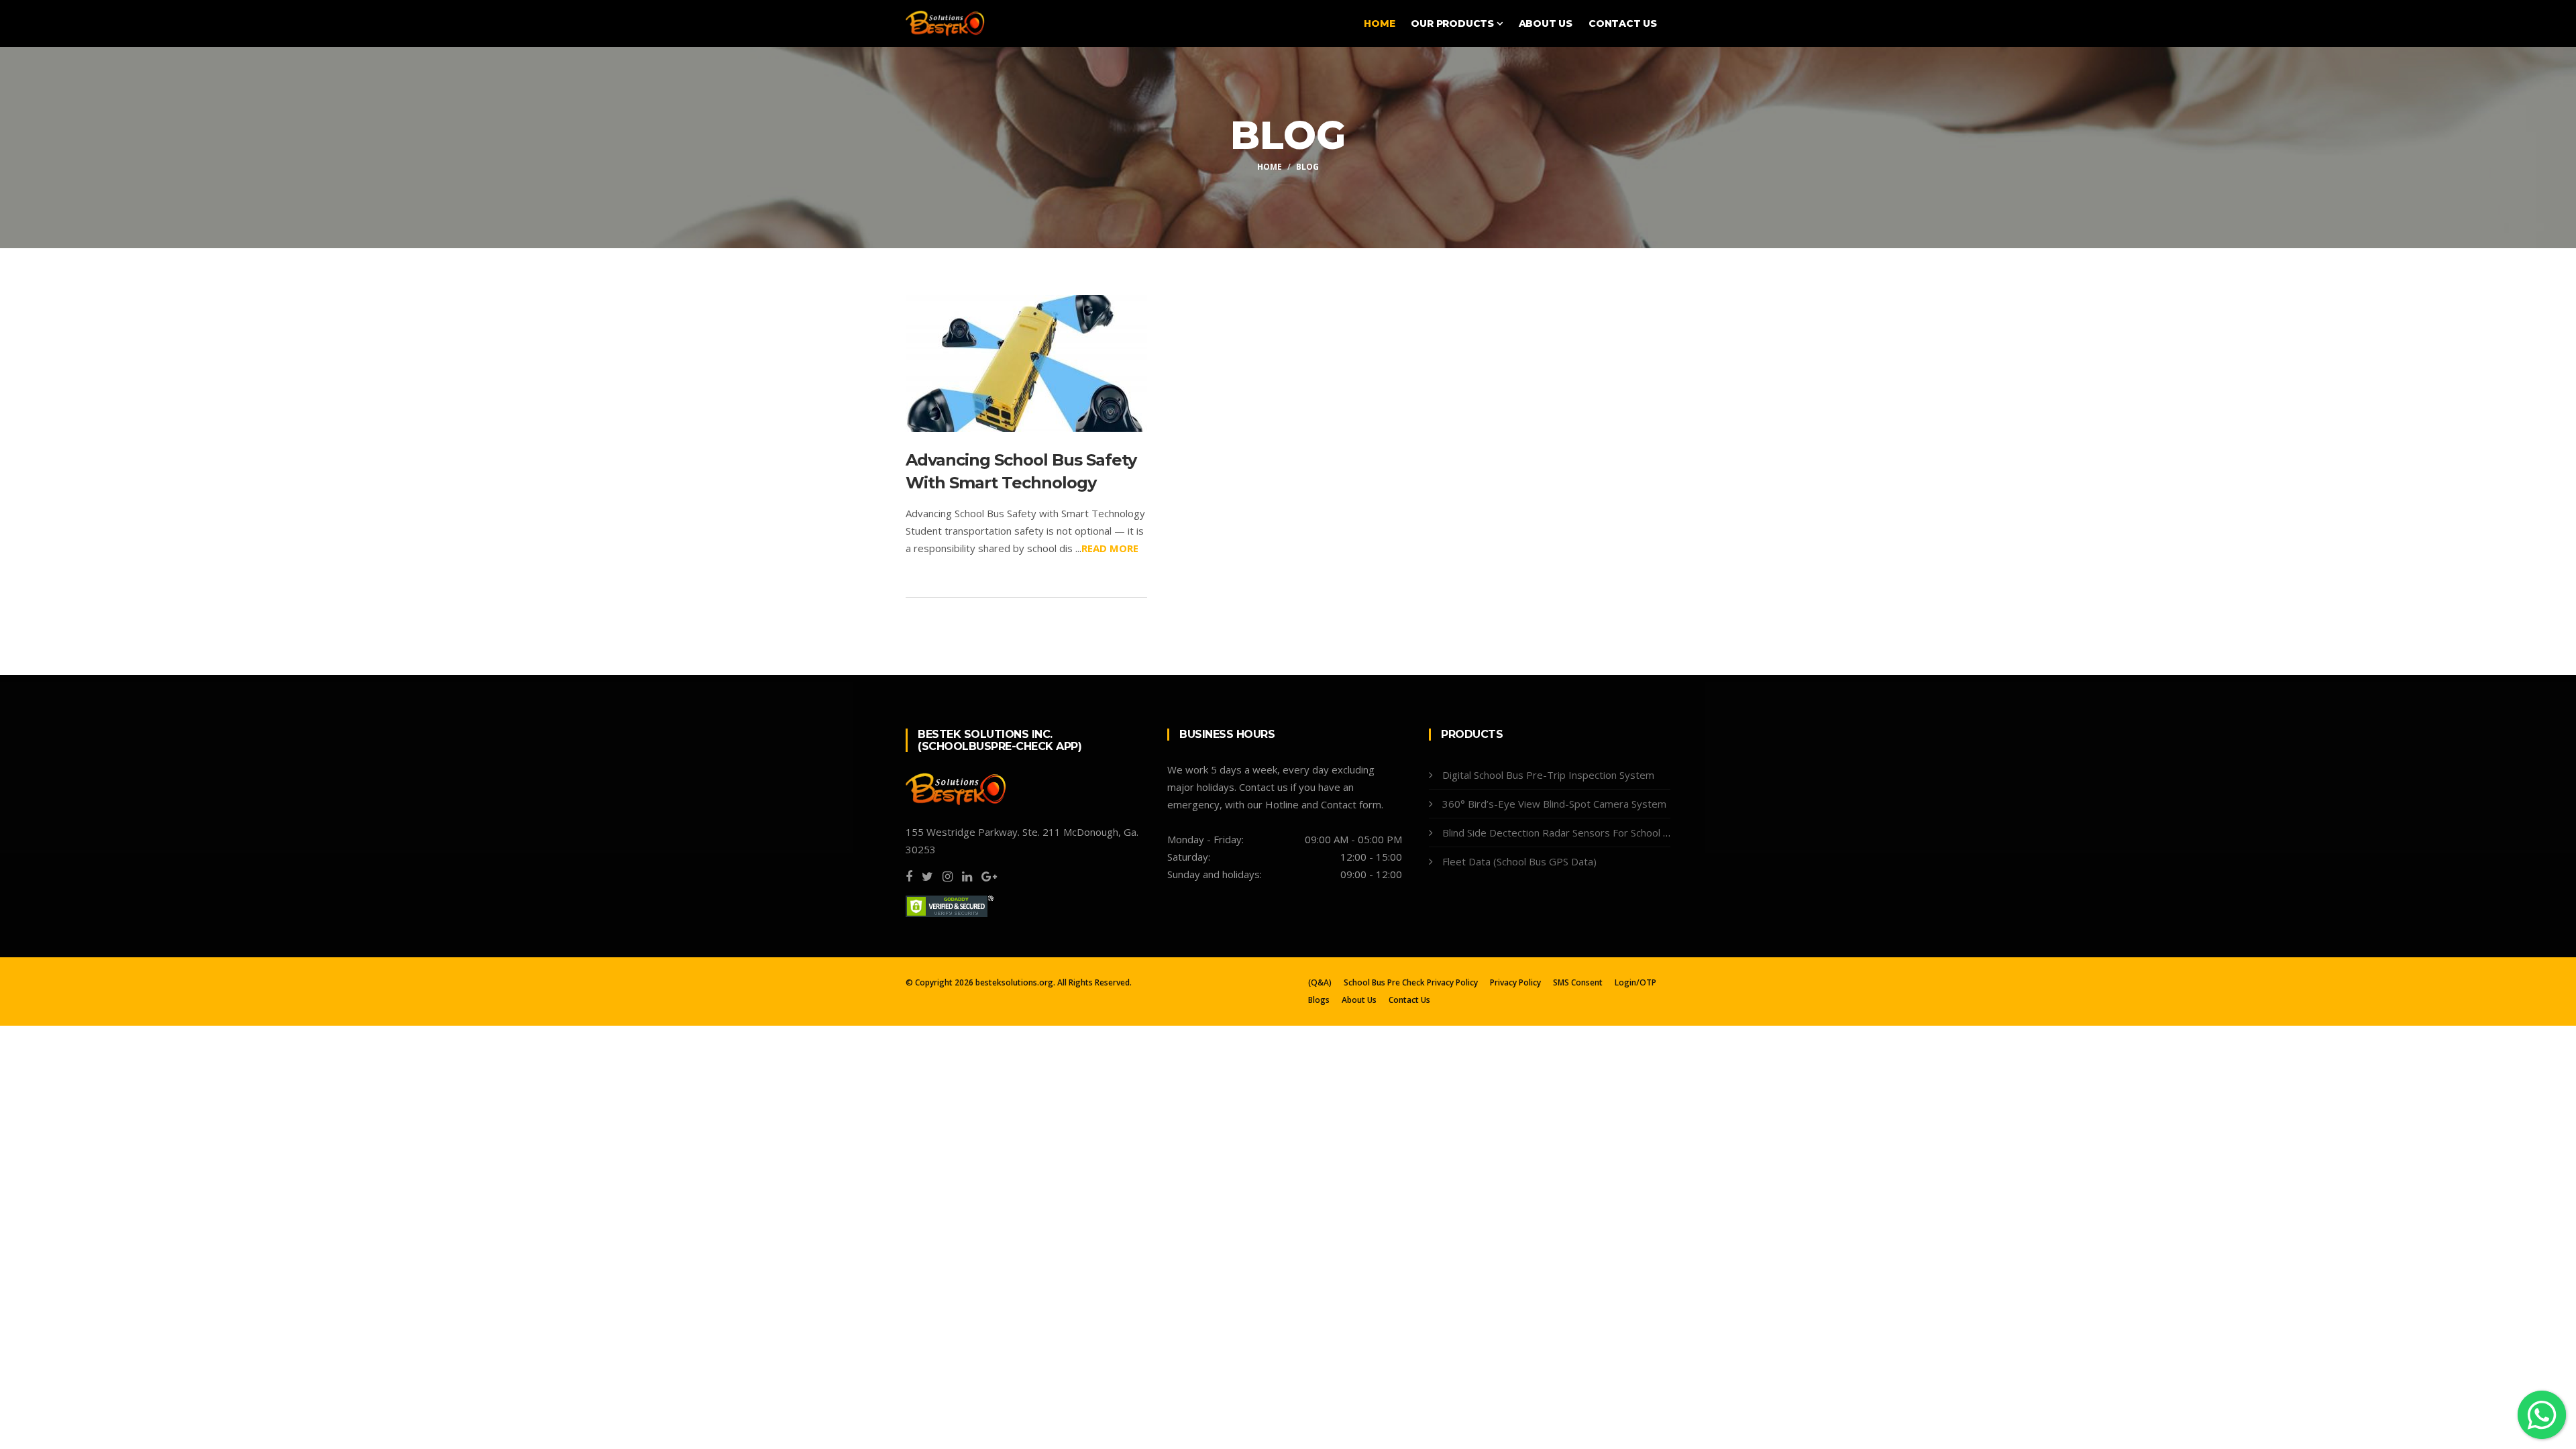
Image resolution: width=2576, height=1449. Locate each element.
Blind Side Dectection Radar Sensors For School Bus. (1562, 833)
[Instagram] (948, 877)
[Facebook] (909, 877)
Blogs (1319, 1000)
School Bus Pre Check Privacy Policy (1411, 983)
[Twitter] (927, 877)
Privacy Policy (1515, 983)
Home (1379, 23)
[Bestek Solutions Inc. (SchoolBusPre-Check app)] (945, 22)
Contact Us (1623, 23)
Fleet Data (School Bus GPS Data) (1519, 861)
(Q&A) (1320, 983)
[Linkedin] (967, 877)
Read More (1110, 548)
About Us (1546, 23)
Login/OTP (1635, 983)
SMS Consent (1578, 983)
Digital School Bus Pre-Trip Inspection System (1548, 775)
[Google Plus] (989, 877)
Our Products (1453, 23)
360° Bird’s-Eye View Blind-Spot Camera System (1554, 804)
